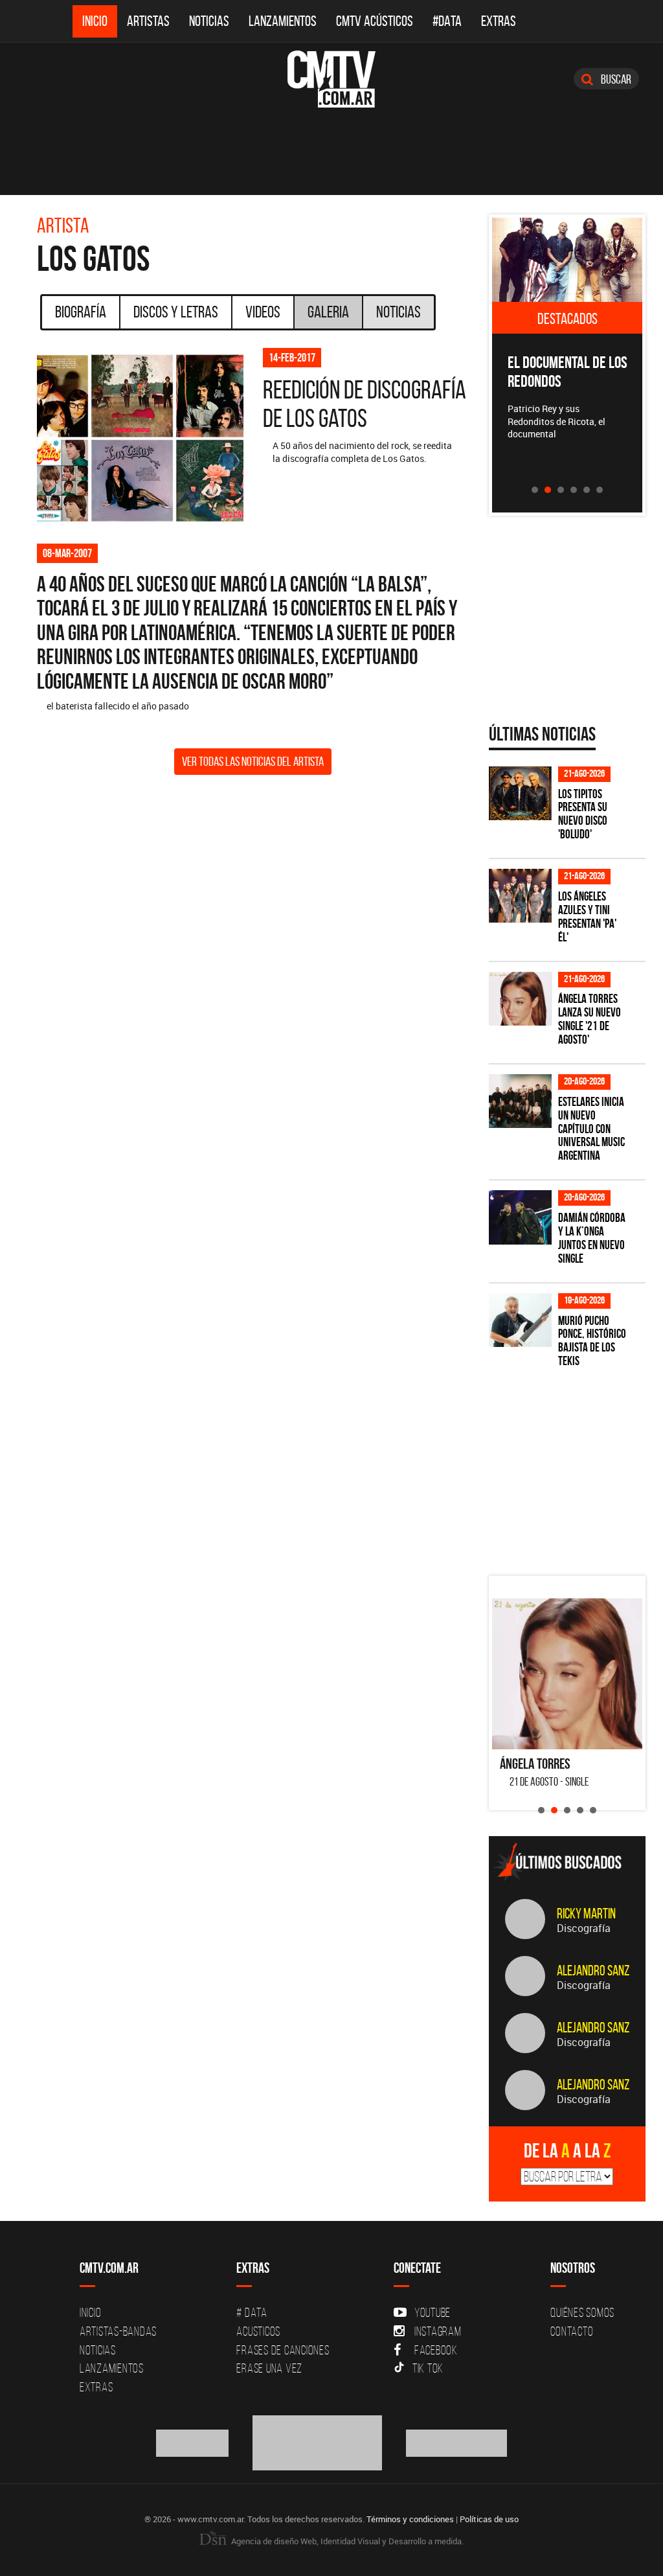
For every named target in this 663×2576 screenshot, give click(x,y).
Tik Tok (428, 2368)
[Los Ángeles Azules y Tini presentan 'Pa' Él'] (520, 896)
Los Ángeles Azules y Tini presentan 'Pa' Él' (587, 917)
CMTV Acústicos (375, 21)
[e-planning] (456, 2442)
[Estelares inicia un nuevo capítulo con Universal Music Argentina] (520, 1101)
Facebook (436, 2350)
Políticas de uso (489, 2519)
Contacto (572, 2331)
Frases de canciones (283, 2350)
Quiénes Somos (582, 2312)
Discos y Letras (176, 312)
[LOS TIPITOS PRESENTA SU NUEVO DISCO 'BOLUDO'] (520, 793)
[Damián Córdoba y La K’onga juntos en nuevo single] (520, 1217)
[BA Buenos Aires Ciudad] (318, 2442)
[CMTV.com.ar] (331, 79)
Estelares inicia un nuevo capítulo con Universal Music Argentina (591, 1129)
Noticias (209, 21)
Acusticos (258, 2331)
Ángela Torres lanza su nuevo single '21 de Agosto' (590, 1019)
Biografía (81, 312)
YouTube (433, 2312)
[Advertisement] (576, 1475)
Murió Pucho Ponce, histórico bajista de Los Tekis (592, 1341)
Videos (263, 312)
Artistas (148, 21)
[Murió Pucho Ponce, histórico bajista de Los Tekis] (520, 1320)
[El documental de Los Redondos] (567, 260)
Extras (499, 21)
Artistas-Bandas (118, 2331)
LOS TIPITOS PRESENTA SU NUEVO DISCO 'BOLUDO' (583, 814)
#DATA (447, 21)
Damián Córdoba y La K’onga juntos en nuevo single (592, 1238)
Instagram (438, 2331)
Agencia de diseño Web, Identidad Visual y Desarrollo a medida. (346, 2541)
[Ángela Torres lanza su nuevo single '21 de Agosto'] (520, 999)
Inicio (95, 21)
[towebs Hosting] (193, 2442)
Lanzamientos (283, 21)
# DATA (252, 2312)
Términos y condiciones (410, 2519)
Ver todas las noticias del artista (253, 761)
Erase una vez (269, 2368)
